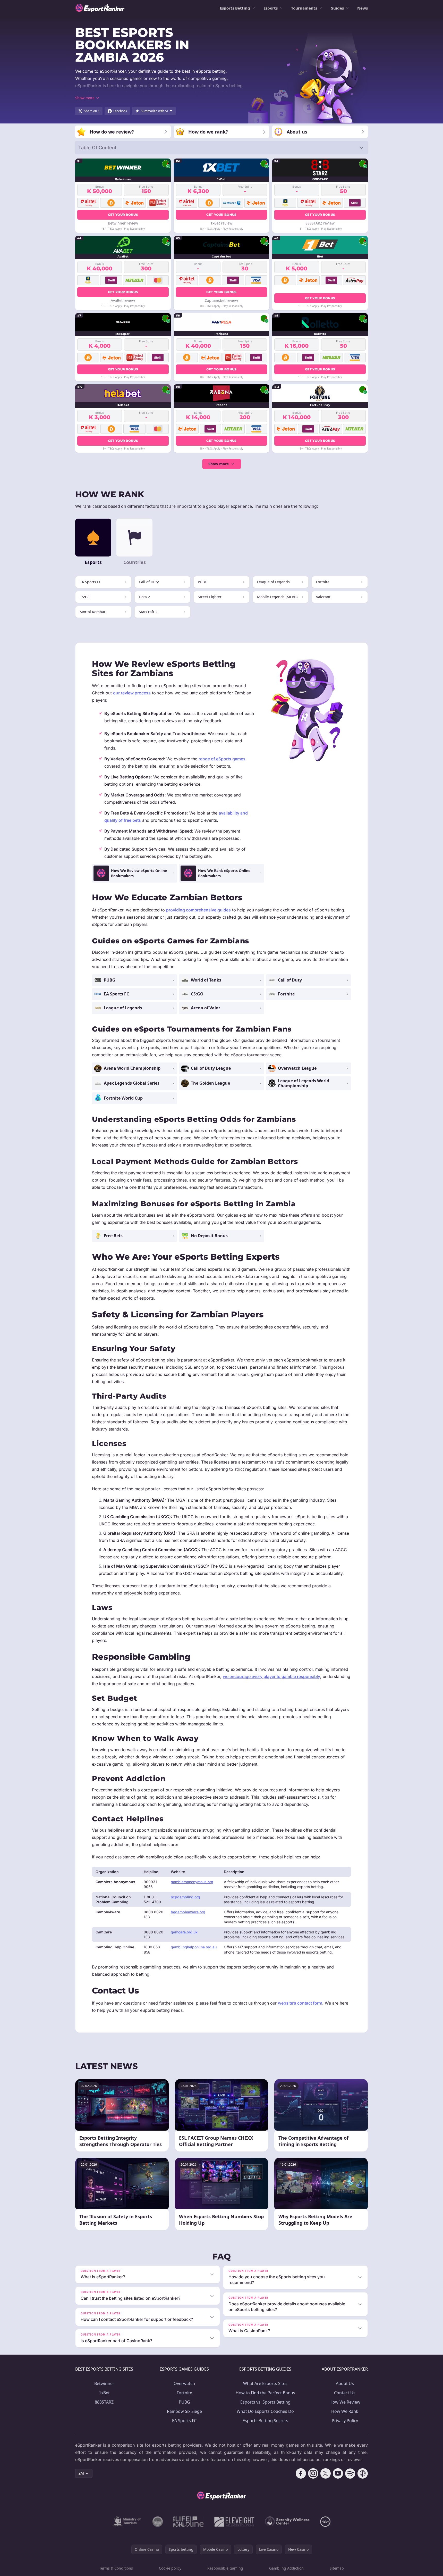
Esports (271, 8)
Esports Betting (235, 8)
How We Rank (345, 2411)
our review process (132, 693)
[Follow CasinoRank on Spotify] (350, 2473)
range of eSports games (222, 759)
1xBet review (221, 223)
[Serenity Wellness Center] (287, 2522)
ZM (81, 2473)
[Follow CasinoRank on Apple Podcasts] (363, 2473)
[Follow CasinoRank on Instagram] (313, 2473)
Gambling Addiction (286, 2568)
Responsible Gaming (225, 2568)
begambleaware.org (188, 1912)
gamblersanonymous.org (192, 1882)
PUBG (184, 2402)
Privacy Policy (345, 2421)
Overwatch (184, 2383)
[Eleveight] (234, 2522)
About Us (345, 2383)
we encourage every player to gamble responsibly (271, 1676)
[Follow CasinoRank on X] (326, 2473)
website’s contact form (300, 2003)
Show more (219, 464)
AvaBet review (123, 300)
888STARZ (104, 2402)
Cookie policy (170, 2568)
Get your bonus (123, 215)
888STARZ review (320, 223)
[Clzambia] (188, 2522)
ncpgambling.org (185, 1897)
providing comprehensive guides (198, 910)
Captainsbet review (221, 300)
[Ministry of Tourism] (127, 2522)
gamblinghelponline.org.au (194, 1947)
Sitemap (337, 2568)
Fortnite (184, 2393)
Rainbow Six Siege (184, 2411)
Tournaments (304, 8)
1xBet (104, 2393)
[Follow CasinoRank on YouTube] (338, 2473)
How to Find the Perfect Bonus (265, 2393)
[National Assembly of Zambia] (158, 2522)
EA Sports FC (184, 2421)
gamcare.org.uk (184, 1932)
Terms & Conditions (116, 2568)
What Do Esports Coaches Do (265, 2411)
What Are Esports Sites (265, 2383)
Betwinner (104, 2383)
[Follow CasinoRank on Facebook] (301, 2473)
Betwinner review (123, 223)
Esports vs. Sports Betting (265, 2402)
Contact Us (345, 2393)
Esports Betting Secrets (265, 2421)
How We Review (345, 2402)
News (363, 8)
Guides (337, 8)
